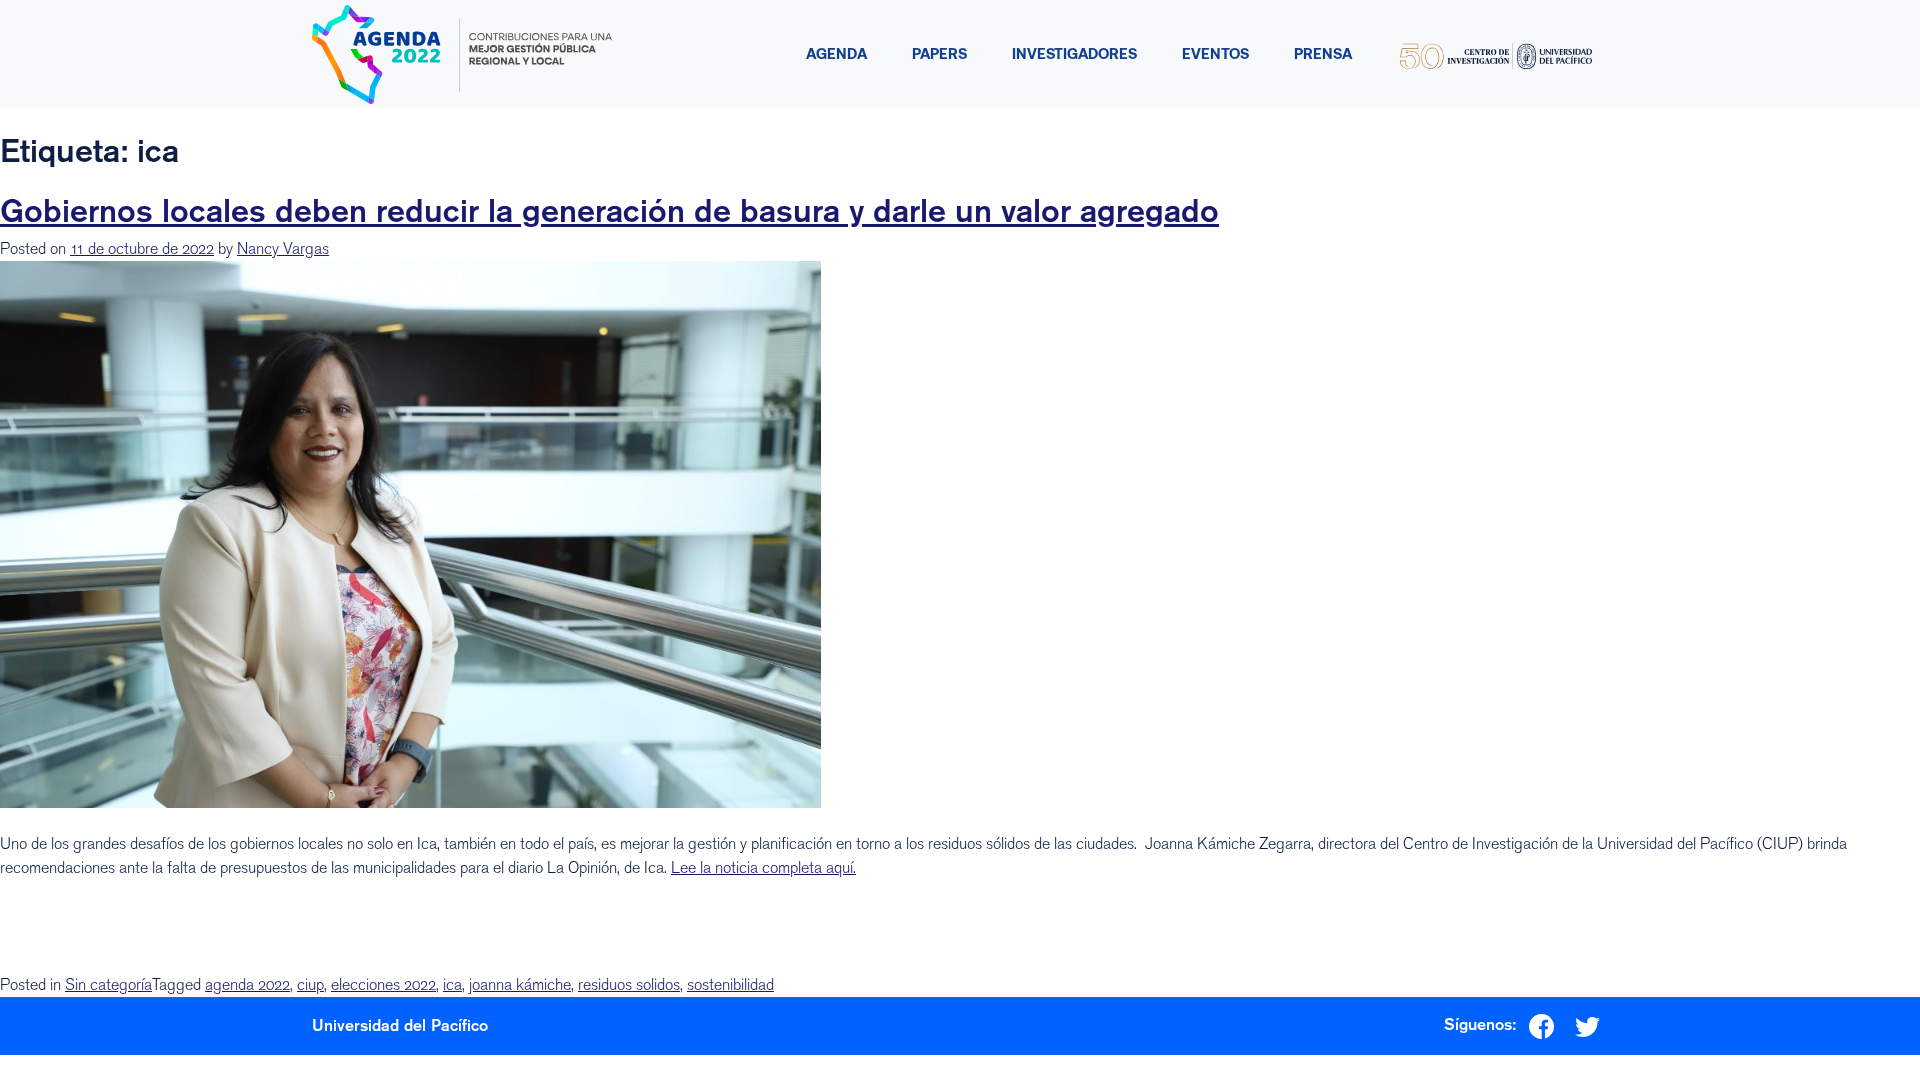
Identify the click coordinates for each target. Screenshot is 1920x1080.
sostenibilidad (730, 984)
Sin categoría (108, 984)
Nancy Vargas (283, 248)
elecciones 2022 (383, 984)
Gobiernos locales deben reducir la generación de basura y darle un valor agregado (609, 210)
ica (452, 984)
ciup (310, 984)
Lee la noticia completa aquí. (763, 867)
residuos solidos (629, 984)
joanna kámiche (520, 984)
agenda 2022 (247, 984)
